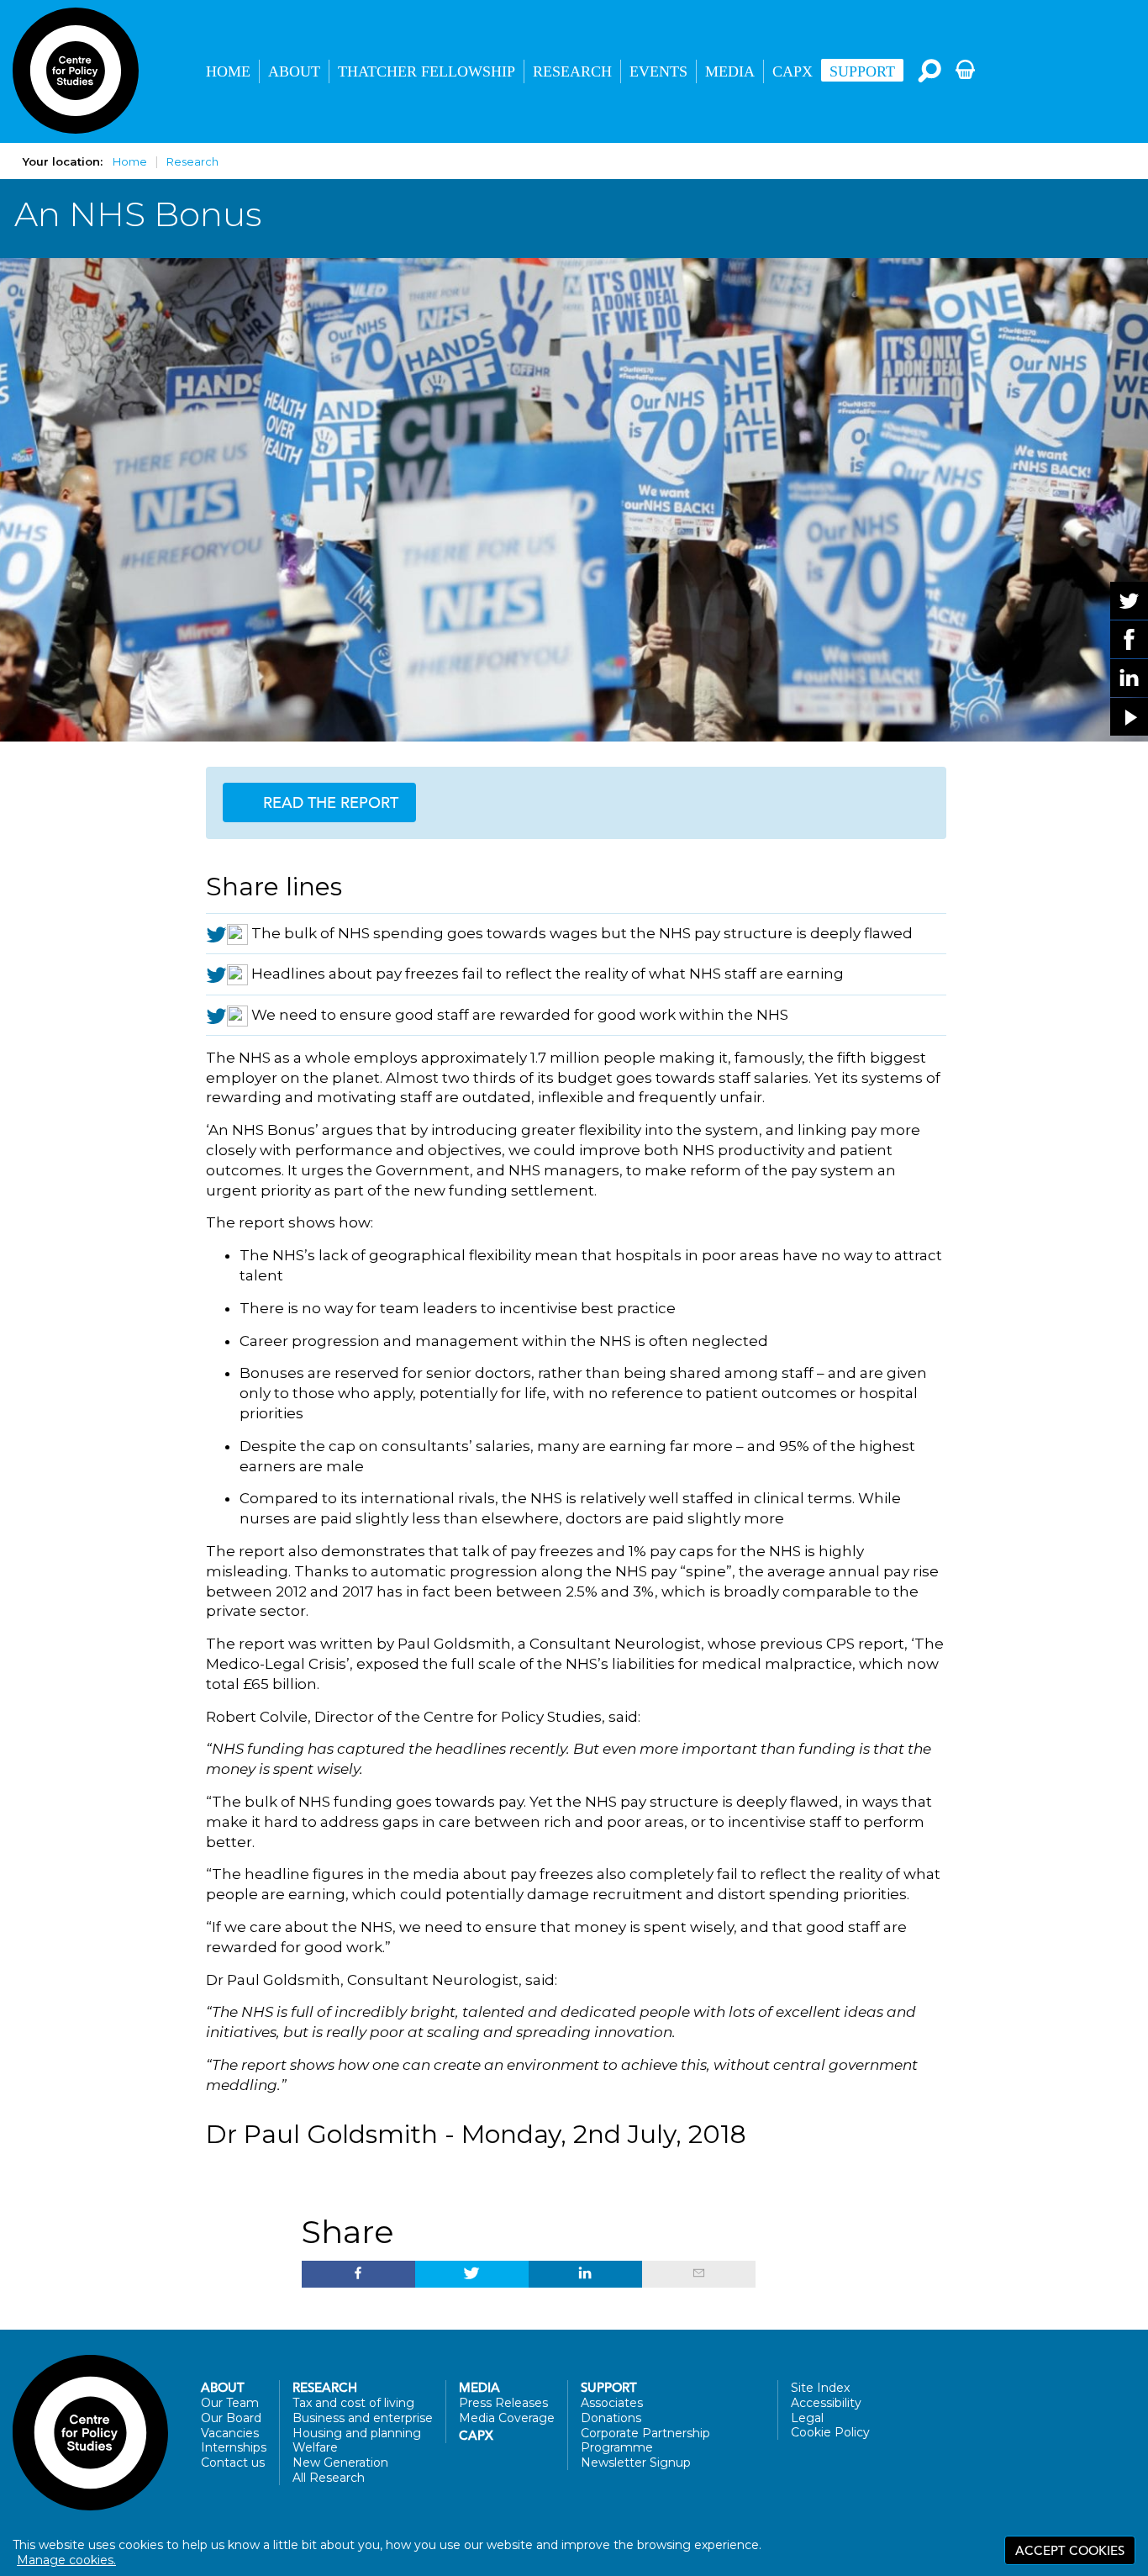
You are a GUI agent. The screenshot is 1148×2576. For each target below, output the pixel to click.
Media (730, 71)
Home (228, 71)
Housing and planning (357, 2433)
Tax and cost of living (353, 2403)
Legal (807, 2418)
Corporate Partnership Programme (645, 2441)
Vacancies (230, 2433)
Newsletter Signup (636, 2463)
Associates (612, 2403)
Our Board (231, 2418)
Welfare (315, 2447)
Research (572, 71)
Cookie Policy (830, 2432)
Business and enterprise (363, 2418)
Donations (611, 2418)
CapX (793, 71)
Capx (476, 2436)
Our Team (230, 2403)
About (294, 71)
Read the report (329, 802)
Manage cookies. (66, 2560)
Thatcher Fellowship (427, 71)
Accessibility (826, 2403)
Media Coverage (507, 2418)
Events (658, 71)
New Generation (340, 2463)
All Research (329, 2478)
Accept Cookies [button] (1070, 2550)
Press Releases (503, 2403)
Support (862, 71)
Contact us (233, 2463)
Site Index (820, 2388)
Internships (234, 2447)
